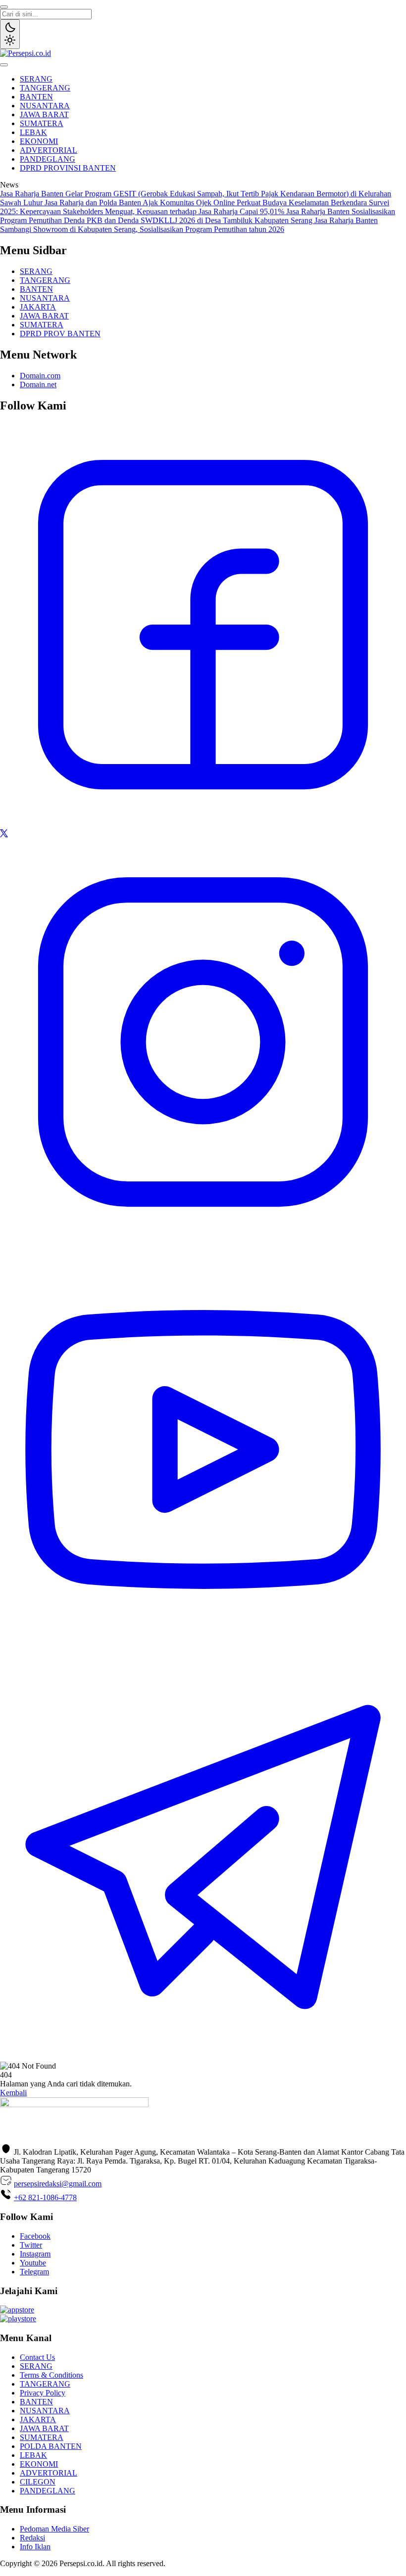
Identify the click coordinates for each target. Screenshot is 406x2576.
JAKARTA (38, 307)
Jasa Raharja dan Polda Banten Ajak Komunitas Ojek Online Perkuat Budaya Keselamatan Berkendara (207, 203)
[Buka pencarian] (4, 7)
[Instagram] (203, 1242)
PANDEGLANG (48, 159)
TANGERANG (45, 88)
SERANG (36, 79)
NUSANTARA (45, 106)
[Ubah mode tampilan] (10, 34)
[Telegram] (203, 2057)
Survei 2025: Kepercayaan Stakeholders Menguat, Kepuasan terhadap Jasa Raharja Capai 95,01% (195, 207)
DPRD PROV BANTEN (60, 334)
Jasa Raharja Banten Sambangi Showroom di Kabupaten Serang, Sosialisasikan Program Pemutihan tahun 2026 (189, 225)
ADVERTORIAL (49, 150)
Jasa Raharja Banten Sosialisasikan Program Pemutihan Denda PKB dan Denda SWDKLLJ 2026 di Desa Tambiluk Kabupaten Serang (198, 216)
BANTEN (36, 97)
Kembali (13, 2093)
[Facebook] (203, 825)
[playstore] (18, 2319)
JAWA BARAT (44, 114)
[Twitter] (4, 835)
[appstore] (17, 2310)
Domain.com (40, 376)
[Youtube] (203, 1650)
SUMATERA (42, 123)
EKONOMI (39, 141)
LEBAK (33, 132)
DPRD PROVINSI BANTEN (68, 168)
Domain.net (38, 384)
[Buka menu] (4, 65)
